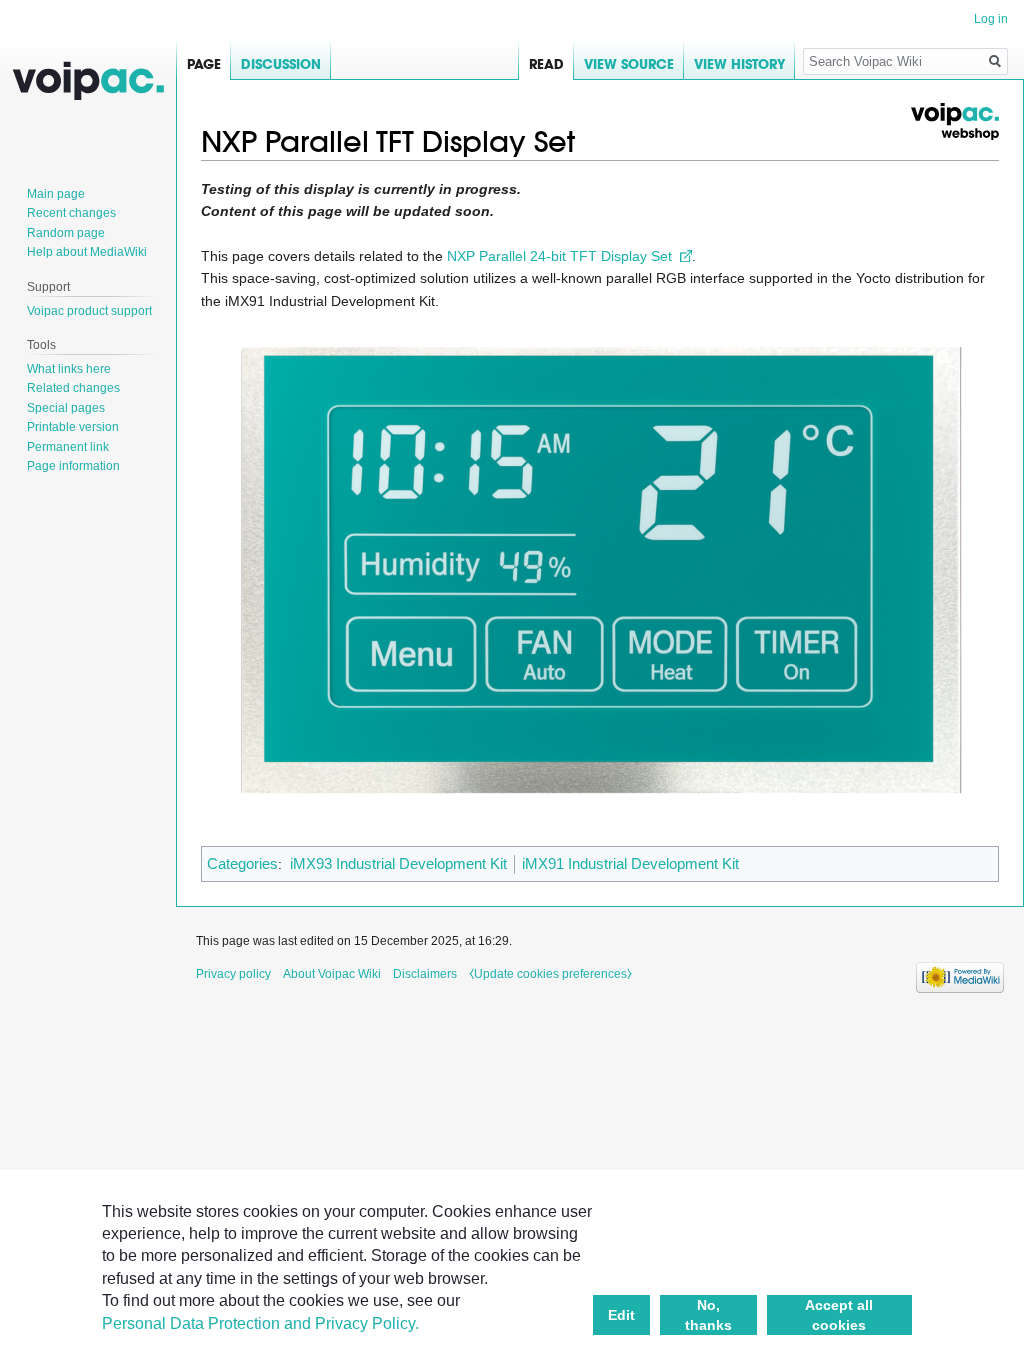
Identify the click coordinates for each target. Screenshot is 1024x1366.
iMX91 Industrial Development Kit (630, 863)
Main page (56, 194)
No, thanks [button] (708, 1315)
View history (739, 64)
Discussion (281, 64)
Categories (242, 863)
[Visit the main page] (88, 80)
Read (546, 64)
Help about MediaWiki (87, 252)
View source (629, 64)
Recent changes (71, 213)
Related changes (73, 388)
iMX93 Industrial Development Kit (398, 863)
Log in (991, 19)
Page (204, 64)
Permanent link (68, 447)
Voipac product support (89, 311)
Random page (66, 233)
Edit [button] (621, 1315)
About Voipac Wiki (332, 974)
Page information (73, 466)
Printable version (73, 427)
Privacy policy (233, 974)
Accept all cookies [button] (839, 1315)
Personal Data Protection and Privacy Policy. (260, 1323)
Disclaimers (425, 974)
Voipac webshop (954, 121)
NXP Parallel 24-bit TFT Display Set (559, 256)
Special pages (66, 408)
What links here (69, 369)
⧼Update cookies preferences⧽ (550, 974)
